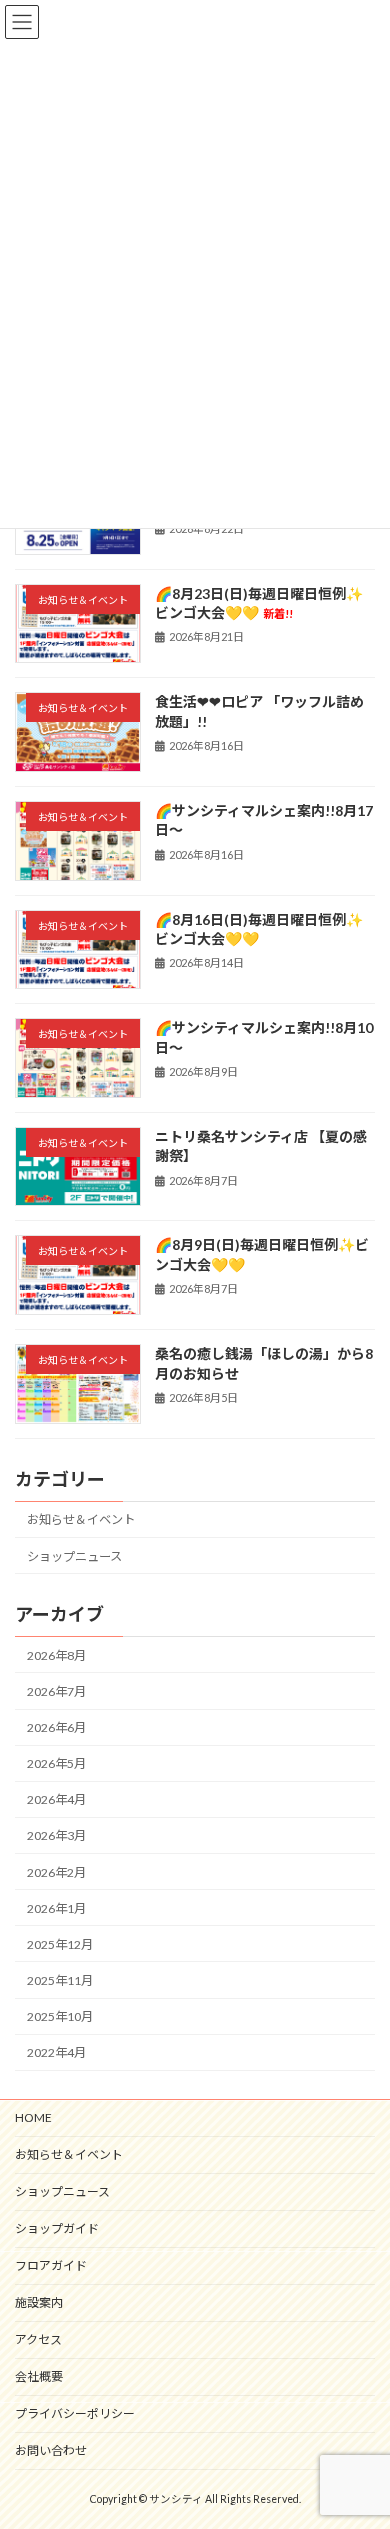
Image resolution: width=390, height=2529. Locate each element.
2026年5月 (56, 1763)
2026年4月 (56, 1799)
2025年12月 (60, 1944)
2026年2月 (56, 1871)
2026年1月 (56, 1908)
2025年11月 (60, 1980)
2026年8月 (56, 1655)
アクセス (38, 2339)
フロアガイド (51, 2265)
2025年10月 (60, 2016)
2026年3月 (56, 1835)
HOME (33, 2117)
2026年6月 (56, 1727)
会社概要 (39, 2376)
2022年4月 (56, 2052)
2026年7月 (56, 1691)
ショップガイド (57, 2228)
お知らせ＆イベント (81, 1519)
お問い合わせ (51, 2450)
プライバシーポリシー (75, 2413)
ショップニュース (74, 1555)
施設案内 (39, 2302)
